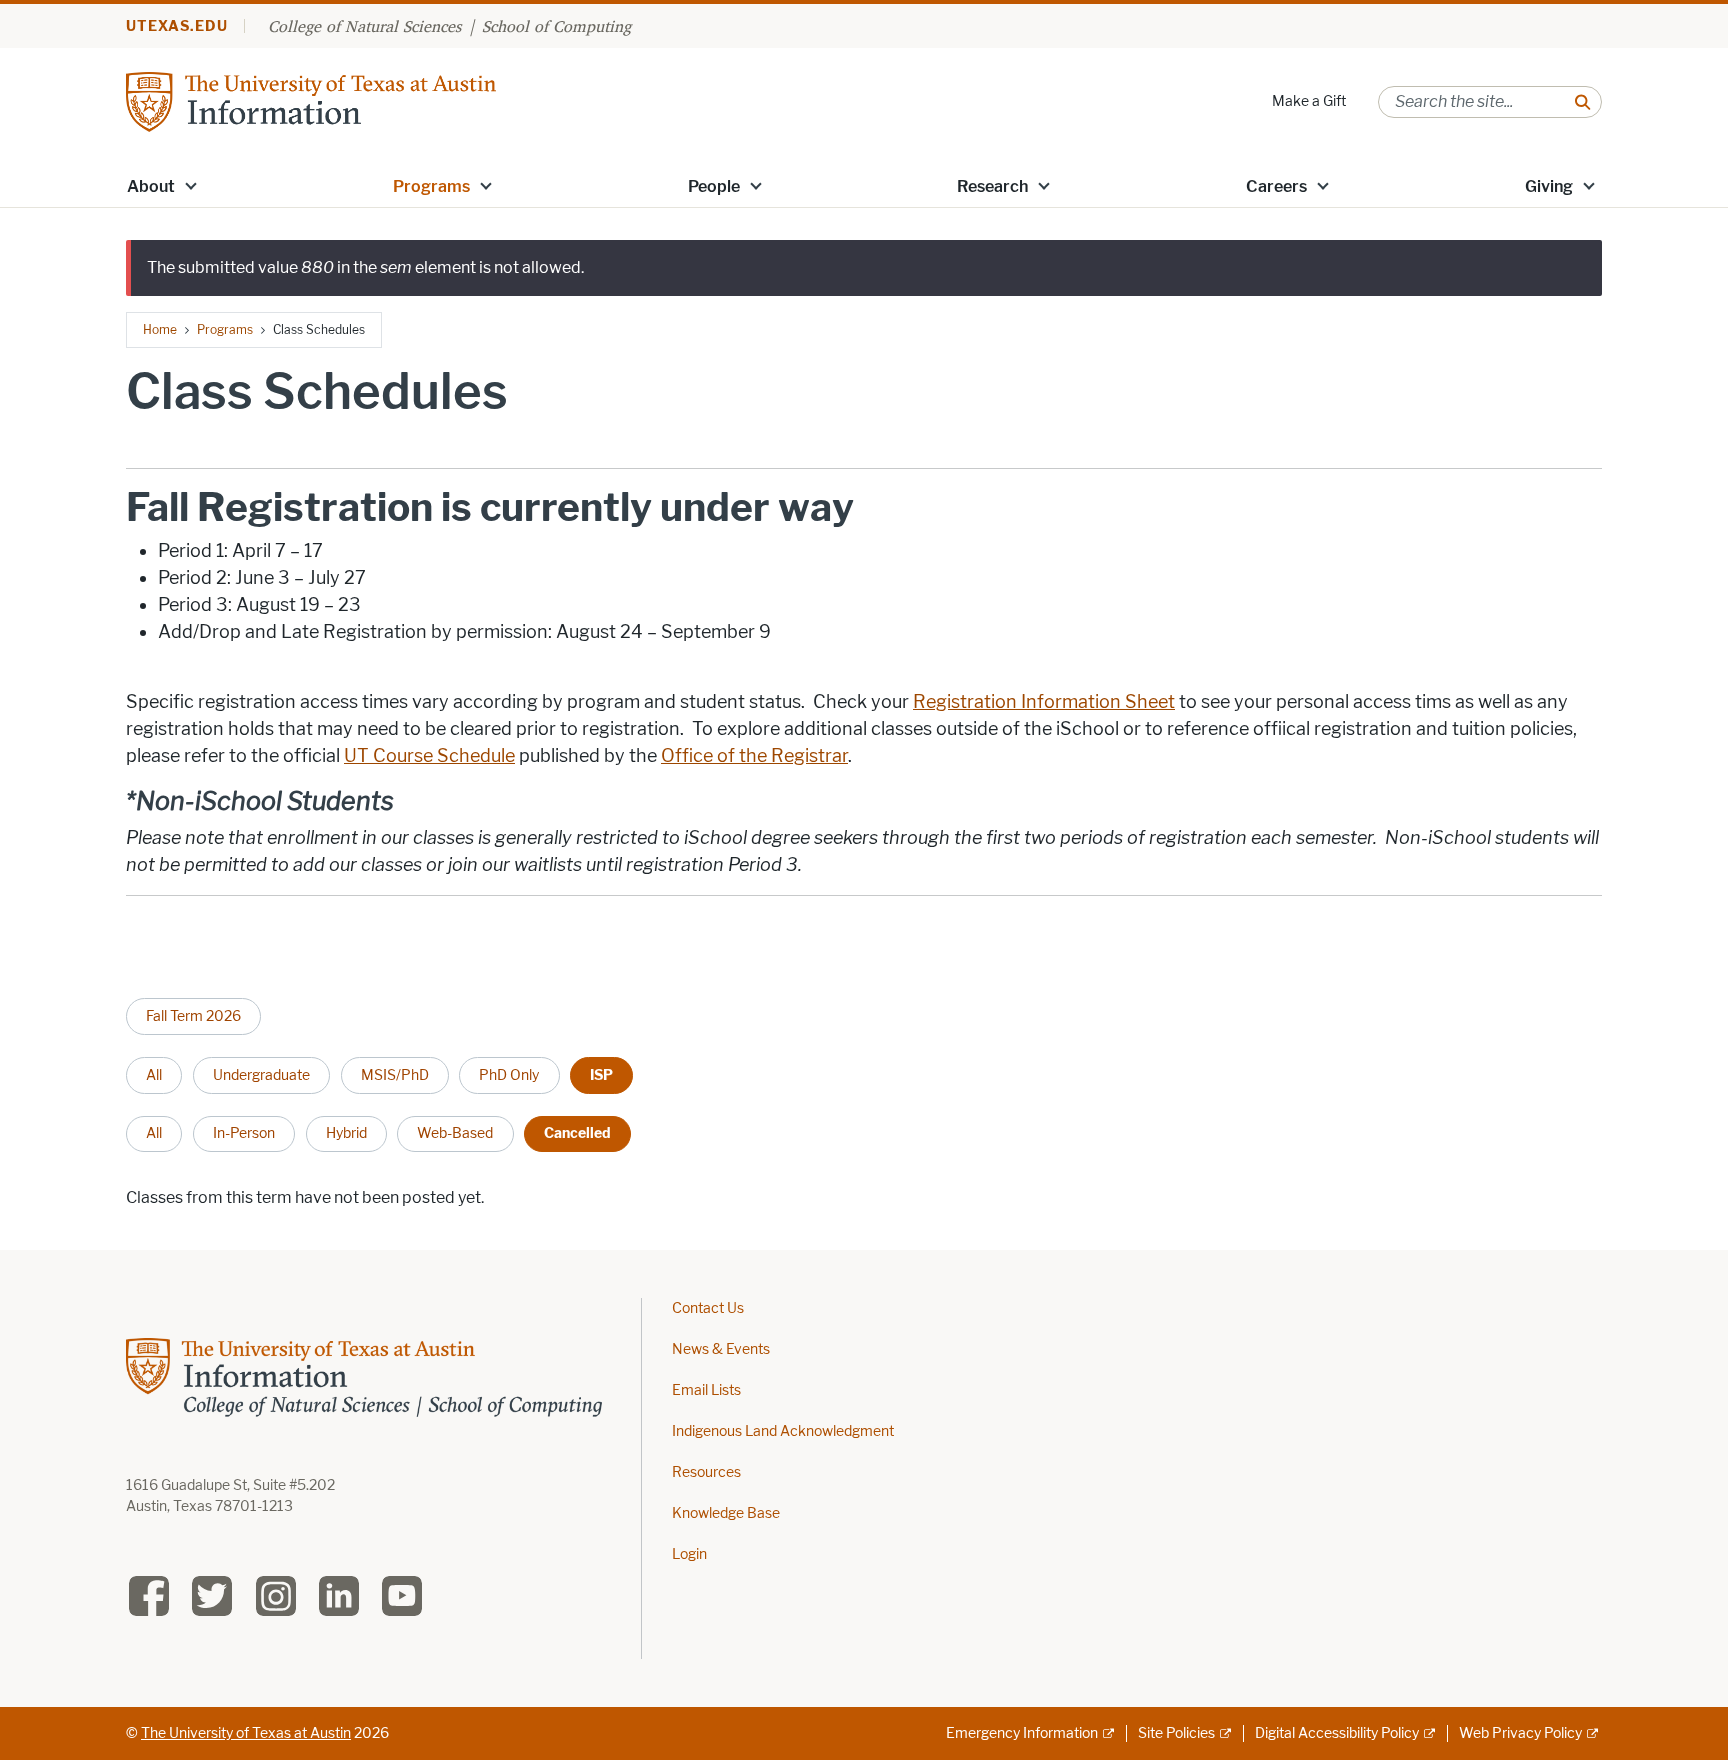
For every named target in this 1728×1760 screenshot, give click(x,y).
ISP (601, 1075)
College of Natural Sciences (364, 26)
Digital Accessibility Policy (1337, 1733)
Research (992, 186)
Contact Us (708, 1308)
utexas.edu (177, 26)
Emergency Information (1022, 1733)
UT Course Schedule (429, 756)
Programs (431, 186)
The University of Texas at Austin (246, 1733)
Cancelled (577, 1133)
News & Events (721, 1349)
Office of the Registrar (754, 756)
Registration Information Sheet (1044, 702)
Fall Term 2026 (193, 1016)
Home (160, 329)
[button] (191, 185)
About (151, 186)
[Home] (311, 100)
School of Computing (556, 26)
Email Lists (706, 1390)
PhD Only (509, 1075)
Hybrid (346, 1133)
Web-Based (455, 1133)
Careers (1276, 186)
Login (689, 1554)
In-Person (244, 1133)
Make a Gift (1309, 101)
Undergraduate (261, 1075)
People (714, 186)
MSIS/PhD (395, 1075)
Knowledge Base (726, 1513)
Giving (1549, 186)
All (154, 1075)
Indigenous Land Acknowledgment (783, 1431)
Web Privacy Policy (1520, 1733)
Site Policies (1176, 1733)
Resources (706, 1472)
